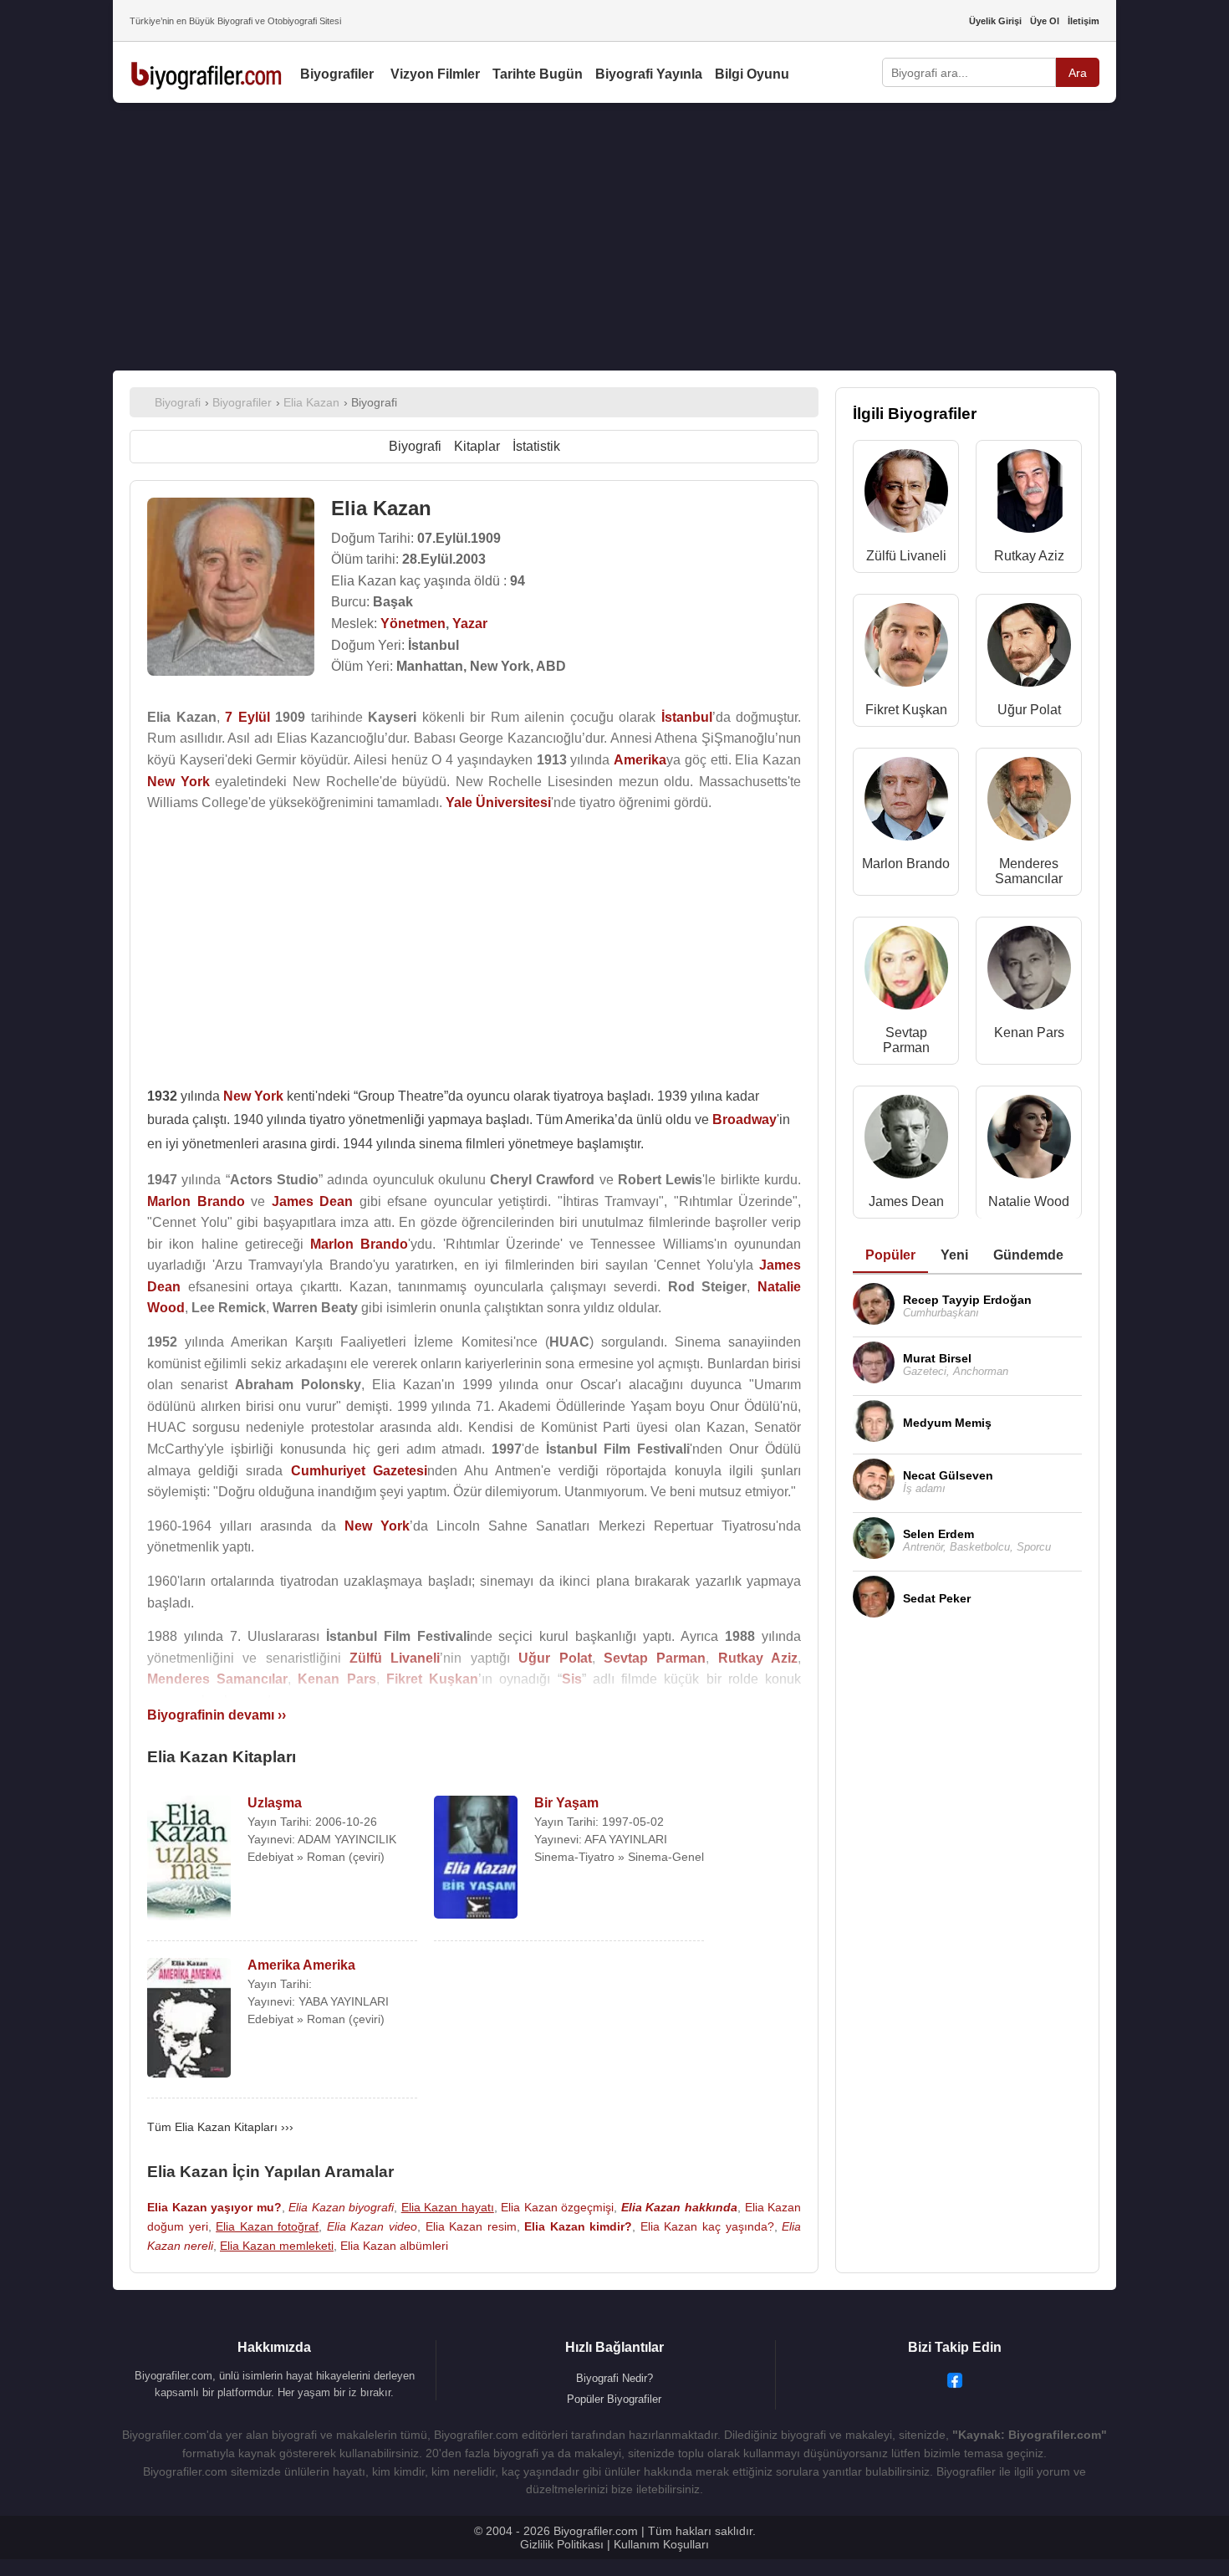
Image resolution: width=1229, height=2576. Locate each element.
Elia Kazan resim (471, 2226)
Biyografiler (337, 74)
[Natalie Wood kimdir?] (1029, 1140)
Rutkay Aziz (1029, 556)
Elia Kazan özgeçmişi (557, 2207)
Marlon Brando (906, 864)
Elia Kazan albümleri (394, 2246)
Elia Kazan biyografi (341, 2207)
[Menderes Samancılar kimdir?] (1029, 802)
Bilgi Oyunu (752, 74)
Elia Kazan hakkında (679, 2207)
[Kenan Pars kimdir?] (1029, 971)
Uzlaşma (275, 1803)
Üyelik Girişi (995, 21)
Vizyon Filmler (435, 74)
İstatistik (536, 446)
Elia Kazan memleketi (277, 2246)
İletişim (1084, 21)
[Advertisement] (614, 237)
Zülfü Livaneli (906, 556)
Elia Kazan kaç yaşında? (707, 2226)
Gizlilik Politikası (562, 2544)
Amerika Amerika (301, 1965)
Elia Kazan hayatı (448, 2207)
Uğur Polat (1029, 710)
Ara (1078, 73)
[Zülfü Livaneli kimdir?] (906, 495)
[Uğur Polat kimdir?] (1029, 649)
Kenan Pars (1029, 1032)
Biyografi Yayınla (649, 74)
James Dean (906, 1201)
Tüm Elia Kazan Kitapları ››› (220, 2127)
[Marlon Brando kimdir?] (906, 802)
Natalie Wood (1029, 1201)
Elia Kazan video (372, 2226)
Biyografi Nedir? (614, 2378)
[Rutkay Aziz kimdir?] (1029, 495)
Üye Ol (1045, 21)
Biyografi (415, 446)
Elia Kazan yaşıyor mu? (214, 2207)
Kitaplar (477, 446)
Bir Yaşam (566, 1803)
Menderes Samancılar (1029, 871)
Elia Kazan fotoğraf (267, 2226)
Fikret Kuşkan (906, 710)
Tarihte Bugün (538, 74)
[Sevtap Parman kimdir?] (906, 971)
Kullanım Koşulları (661, 2544)
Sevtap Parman (906, 1040)
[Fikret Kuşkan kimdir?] (906, 649)
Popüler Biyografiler (614, 2399)
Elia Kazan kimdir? (578, 2226)
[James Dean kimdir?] (906, 1140)
